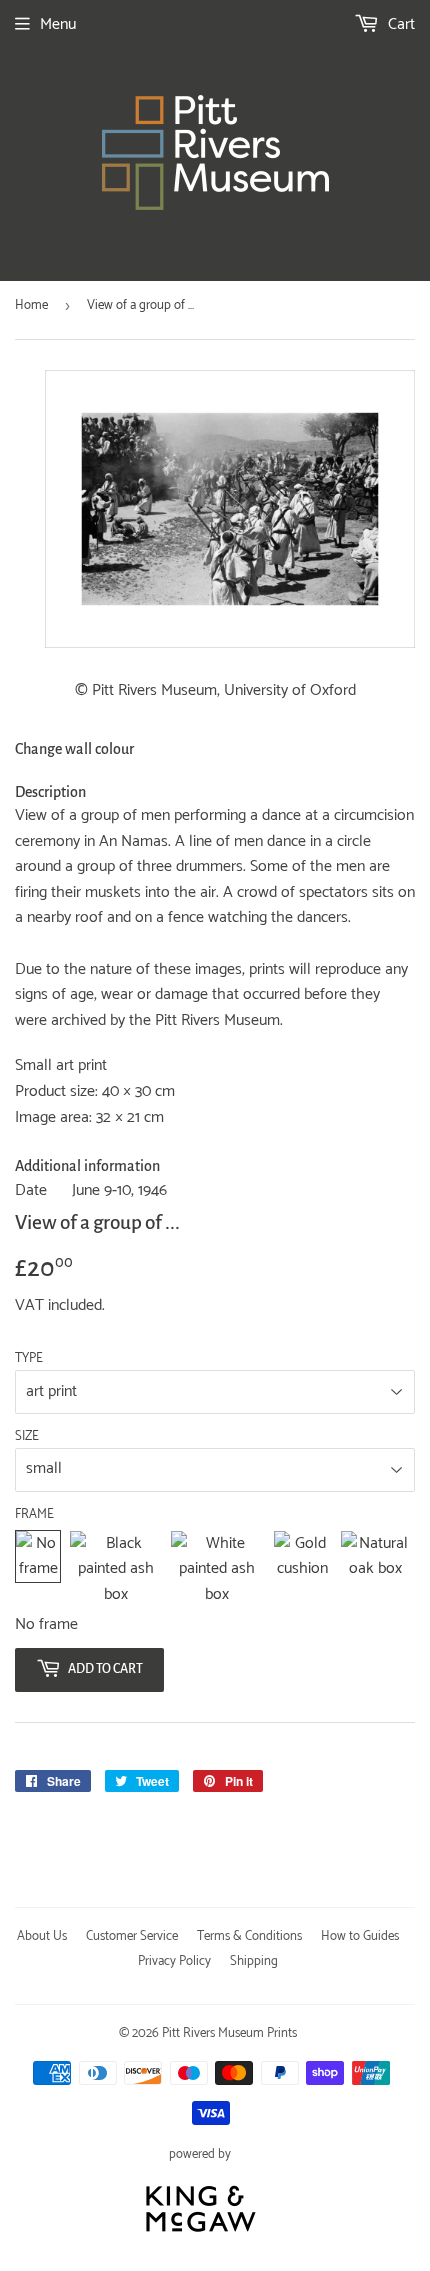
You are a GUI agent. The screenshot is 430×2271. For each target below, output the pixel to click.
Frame (34, 1515)
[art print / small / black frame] (115, 1569)
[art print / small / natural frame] (375, 1569)
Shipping (254, 1961)
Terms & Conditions (249, 1936)
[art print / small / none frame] (38, 1569)
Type (29, 1359)
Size (27, 1437)
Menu (58, 24)
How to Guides (360, 1936)
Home (31, 305)
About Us (42, 1936)
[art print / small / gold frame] (303, 1569)
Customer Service (132, 1936)
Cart (399, 24)
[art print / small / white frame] (217, 1569)
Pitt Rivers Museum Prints (229, 2033)
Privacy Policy (174, 1961)
